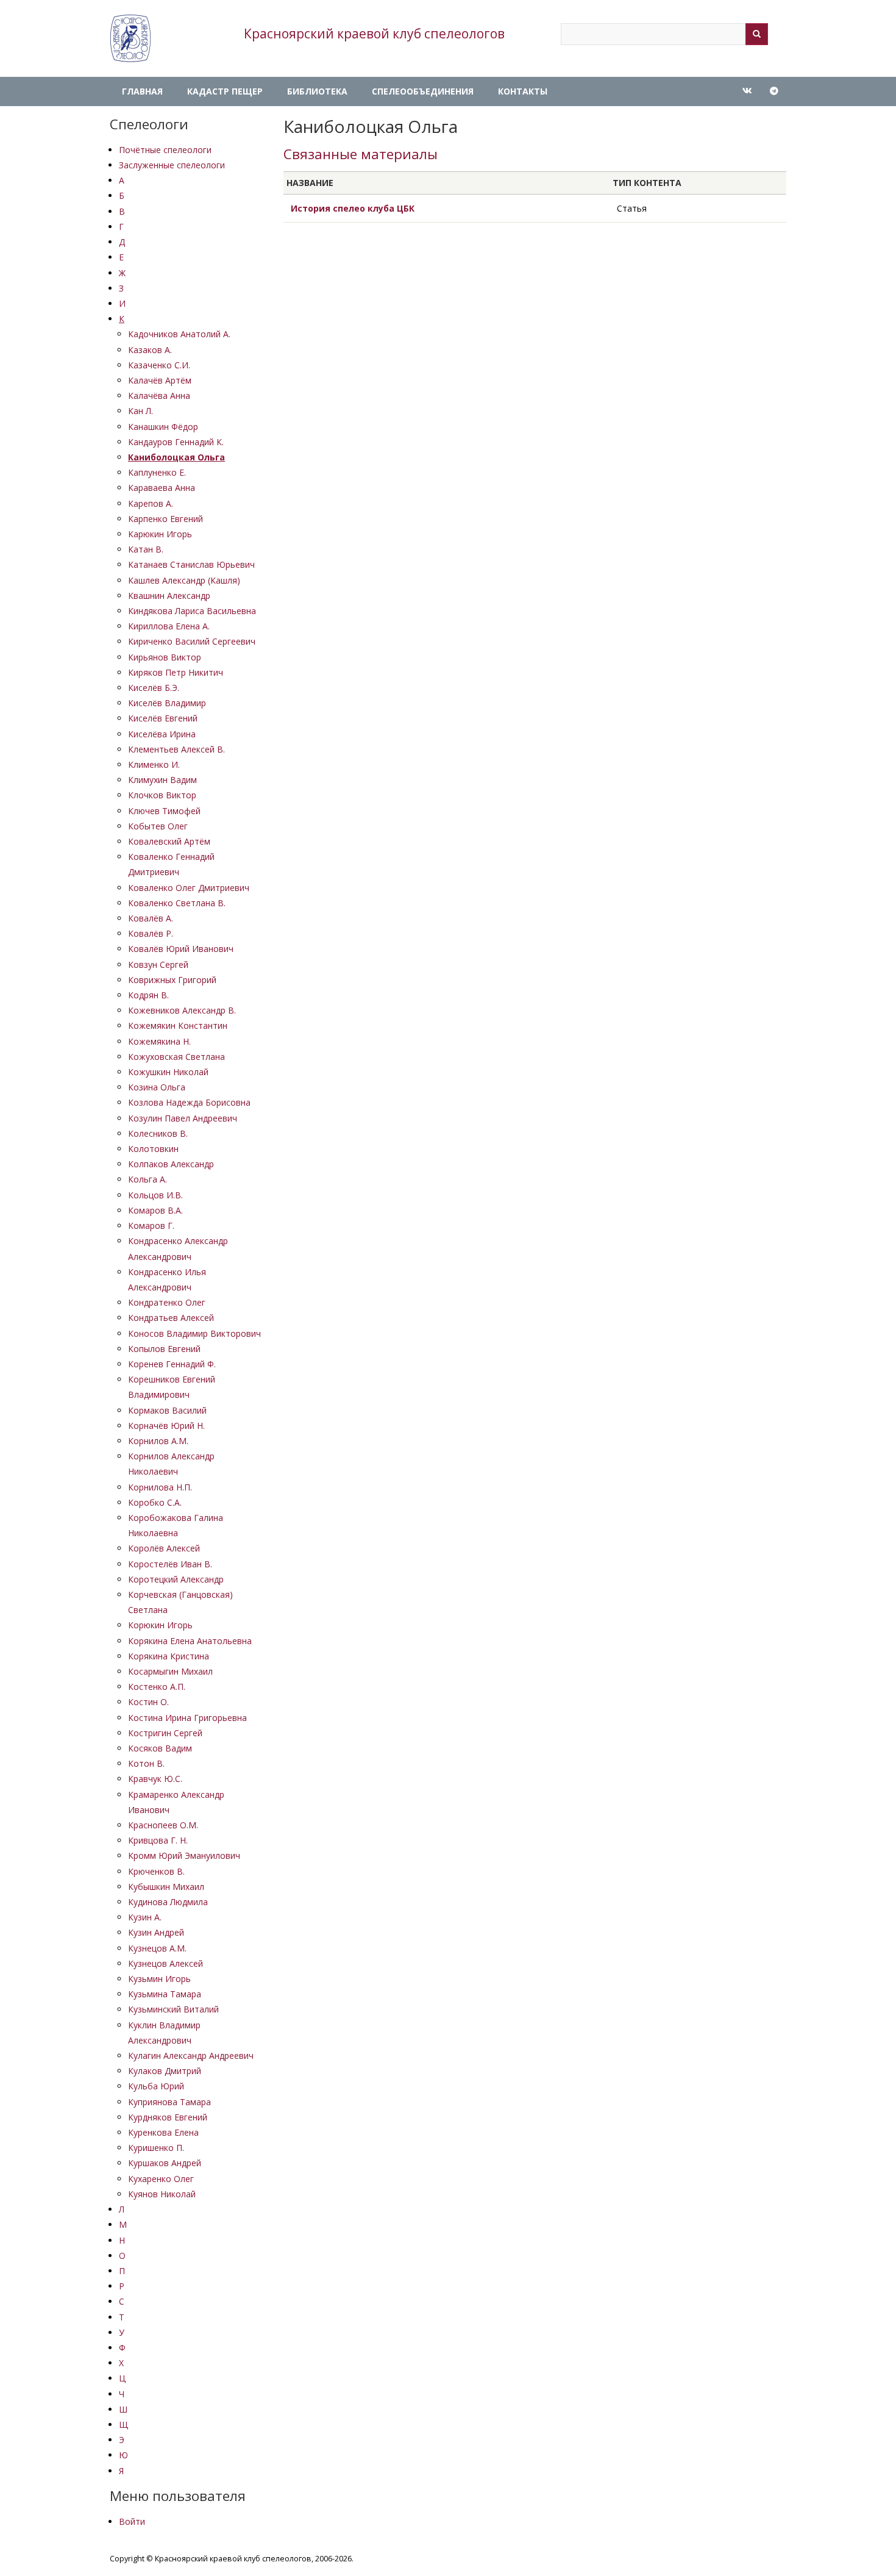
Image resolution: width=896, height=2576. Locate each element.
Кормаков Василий (167, 1410)
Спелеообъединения (423, 91)
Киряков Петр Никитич (176, 672)
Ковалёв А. (151, 918)
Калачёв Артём (160, 380)
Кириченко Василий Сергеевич (192, 641)
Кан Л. (140, 411)
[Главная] (130, 38)
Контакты (523, 91)
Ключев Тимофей (164, 811)
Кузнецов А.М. (157, 1948)
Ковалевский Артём (169, 841)
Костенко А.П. (157, 1687)
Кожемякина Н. (159, 1041)
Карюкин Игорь (160, 534)
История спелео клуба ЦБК (353, 208)
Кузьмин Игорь (159, 1979)
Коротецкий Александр (176, 1579)
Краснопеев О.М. (163, 1825)
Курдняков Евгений (168, 2117)
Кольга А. (148, 1179)
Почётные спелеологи (165, 150)
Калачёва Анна (159, 395)
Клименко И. (154, 764)
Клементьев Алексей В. (176, 749)
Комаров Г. (151, 1225)
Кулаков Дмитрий (165, 2071)
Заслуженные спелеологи (172, 165)
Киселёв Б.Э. (154, 688)
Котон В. (146, 1763)
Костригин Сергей (165, 1733)
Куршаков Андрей (165, 2163)
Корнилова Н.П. (160, 1487)
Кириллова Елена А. (169, 626)
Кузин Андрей (156, 1932)
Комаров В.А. (155, 1210)
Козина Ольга (157, 1087)
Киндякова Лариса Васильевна (192, 611)
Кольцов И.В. (155, 1195)
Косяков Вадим (160, 1748)
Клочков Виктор (162, 795)
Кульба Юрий (156, 2086)
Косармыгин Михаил (170, 1671)
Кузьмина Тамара (165, 1994)
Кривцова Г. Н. (158, 1840)
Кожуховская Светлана (176, 1057)
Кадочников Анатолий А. (179, 334)
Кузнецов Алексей (165, 1963)
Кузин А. (145, 1917)
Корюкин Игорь (160, 1625)
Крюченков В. (156, 1871)
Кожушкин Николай (168, 1072)
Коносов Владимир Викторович (194, 1333)
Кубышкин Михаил (166, 1887)
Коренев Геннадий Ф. (172, 1364)
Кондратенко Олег (167, 1302)
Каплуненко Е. (157, 472)
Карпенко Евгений (165, 519)
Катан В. (146, 549)
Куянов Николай (162, 2194)
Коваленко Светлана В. (177, 903)
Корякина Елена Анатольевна (190, 1641)
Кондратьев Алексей (171, 1318)
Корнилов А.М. (158, 1441)
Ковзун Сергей (158, 964)
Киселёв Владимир (167, 703)
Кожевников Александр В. (182, 1010)
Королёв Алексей (164, 1548)
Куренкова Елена (163, 2132)
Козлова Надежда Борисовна (189, 1102)
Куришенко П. (156, 2148)
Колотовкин (153, 1149)
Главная (142, 91)
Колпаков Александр (171, 1164)
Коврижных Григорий (172, 980)
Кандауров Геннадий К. (176, 442)
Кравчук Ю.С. (155, 1779)
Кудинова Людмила (168, 1902)
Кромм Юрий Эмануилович (184, 1855)
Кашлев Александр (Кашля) (184, 580)
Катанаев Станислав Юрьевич (191, 564)
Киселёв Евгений (163, 718)
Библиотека (317, 91)
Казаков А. (150, 350)
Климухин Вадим (162, 780)
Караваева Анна (162, 488)
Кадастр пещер (225, 91)
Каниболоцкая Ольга (176, 457)
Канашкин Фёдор (163, 427)
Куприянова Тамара (169, 2102)
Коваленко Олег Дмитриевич (189, 888)
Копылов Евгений (164, 1349)
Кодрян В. (148, 995)
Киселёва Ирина (162, 734)
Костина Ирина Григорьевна (187, 1718)
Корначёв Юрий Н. (166, 1426)
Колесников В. (158, 1133)
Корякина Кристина (169, 1656)
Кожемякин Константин (178, 1025)
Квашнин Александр (169, 596)
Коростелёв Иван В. (170, 1564)
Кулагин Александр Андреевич (191, 2055)
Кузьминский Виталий (173, 2009)
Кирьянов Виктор (165, 657)
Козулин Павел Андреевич (183, 1118)
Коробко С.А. (155, 1502)
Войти (132, 2521)
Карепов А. (151, 503)
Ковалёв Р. (151, 933)
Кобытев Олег (158, 826)
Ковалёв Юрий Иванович (181, 949)
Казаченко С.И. (159, 365)
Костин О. (148, 1702)
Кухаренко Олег (161, 2179)
